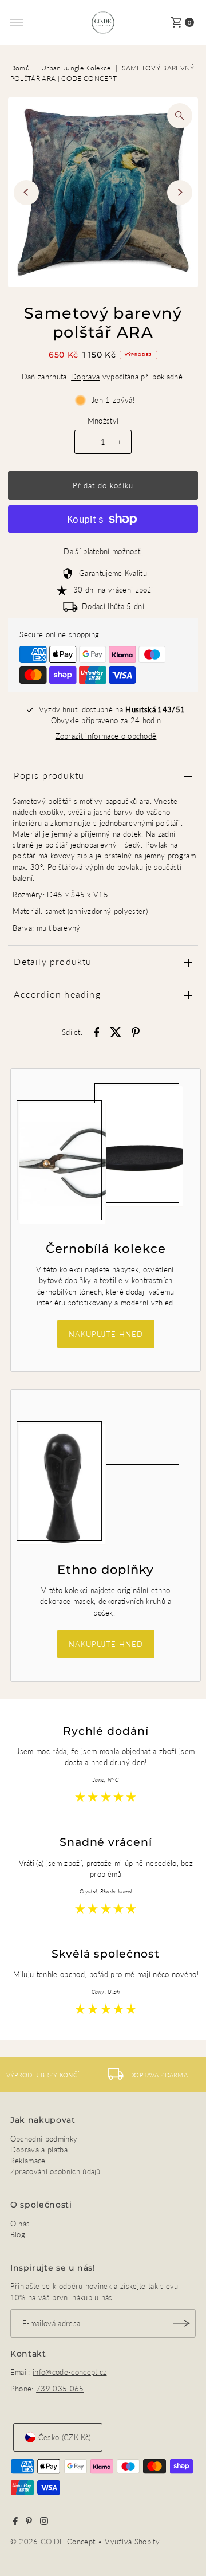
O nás (20, 2224)
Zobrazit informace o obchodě (106, 736)
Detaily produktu (53, 961)
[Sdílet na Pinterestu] (136, 1031)
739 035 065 (60, 2389)
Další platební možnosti (103, 551)
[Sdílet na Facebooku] (96, 1031)
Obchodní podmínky (44, 2139)
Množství (103, 421)
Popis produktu (49, 775)
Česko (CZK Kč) (64, 2437)
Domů (20, 68)
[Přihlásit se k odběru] (181, 2323)
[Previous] (26, 193)
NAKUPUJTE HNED (106, 1334)
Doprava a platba (39, 2150)
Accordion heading (57, 994)
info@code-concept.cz (70, 2372)
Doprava (85, 377)
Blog (18, 2234)
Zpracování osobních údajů (56, 2171)
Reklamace (28, 2161)
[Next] (180, 193)
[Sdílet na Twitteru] (116, 1031)
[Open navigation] (17, 22)
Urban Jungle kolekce (76, 68)
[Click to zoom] (180, 116)
